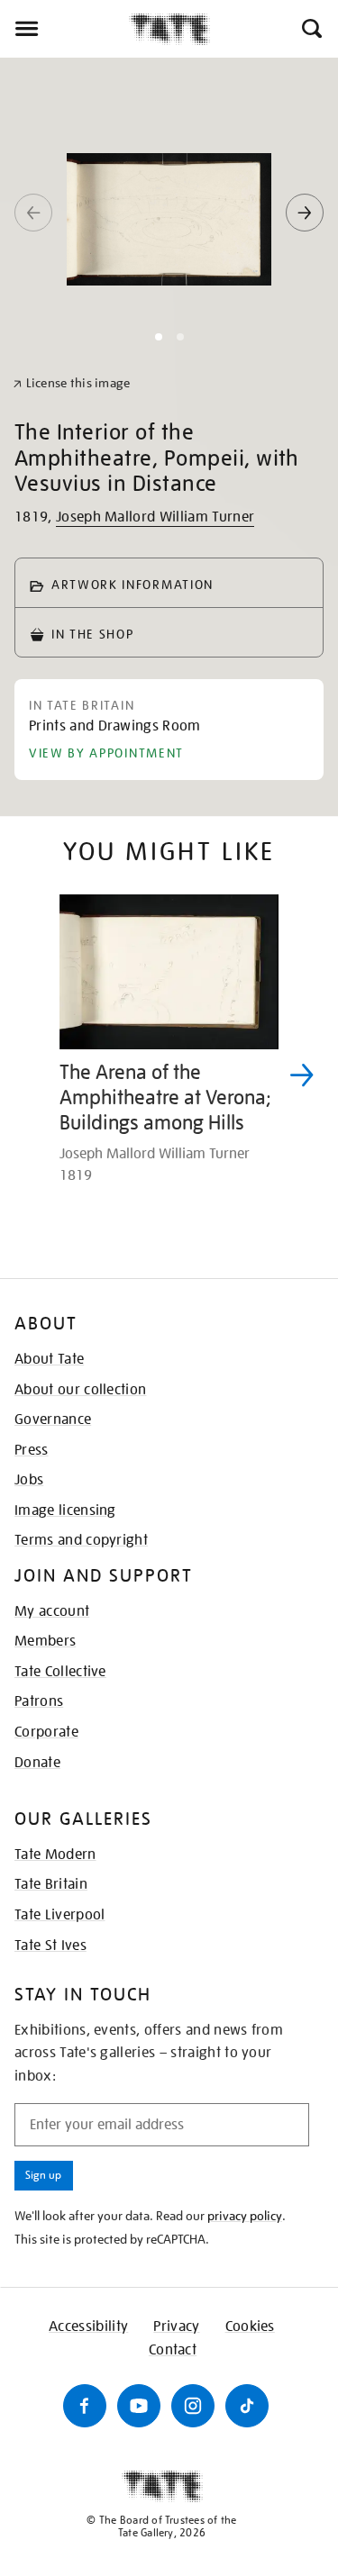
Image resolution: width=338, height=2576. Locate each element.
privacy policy (245, 2216)
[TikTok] (247, 2406)
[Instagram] (193, 2406)
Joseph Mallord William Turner (155, 517)
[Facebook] (85, 2406)
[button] (311, 29)
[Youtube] (139, 2406)
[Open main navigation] (64, 29)
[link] (72, 383)
